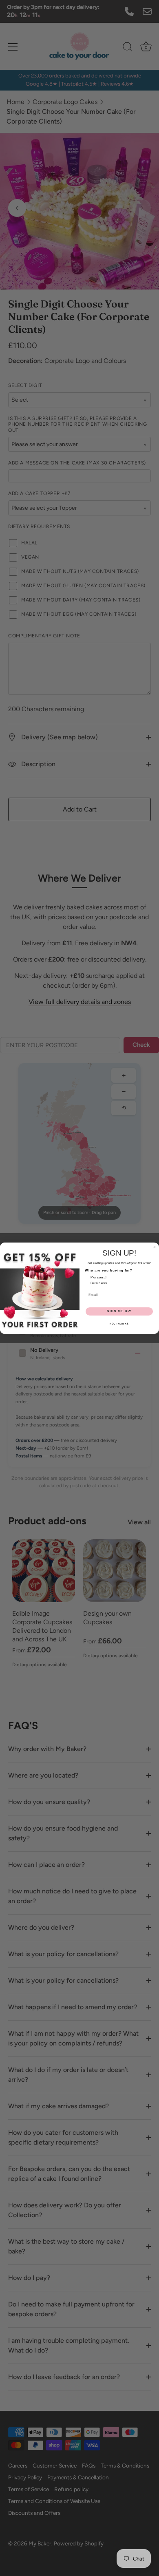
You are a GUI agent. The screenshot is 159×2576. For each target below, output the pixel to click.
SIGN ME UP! (119, 1311)
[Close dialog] (155, 1247)
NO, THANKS (119, 1323)
